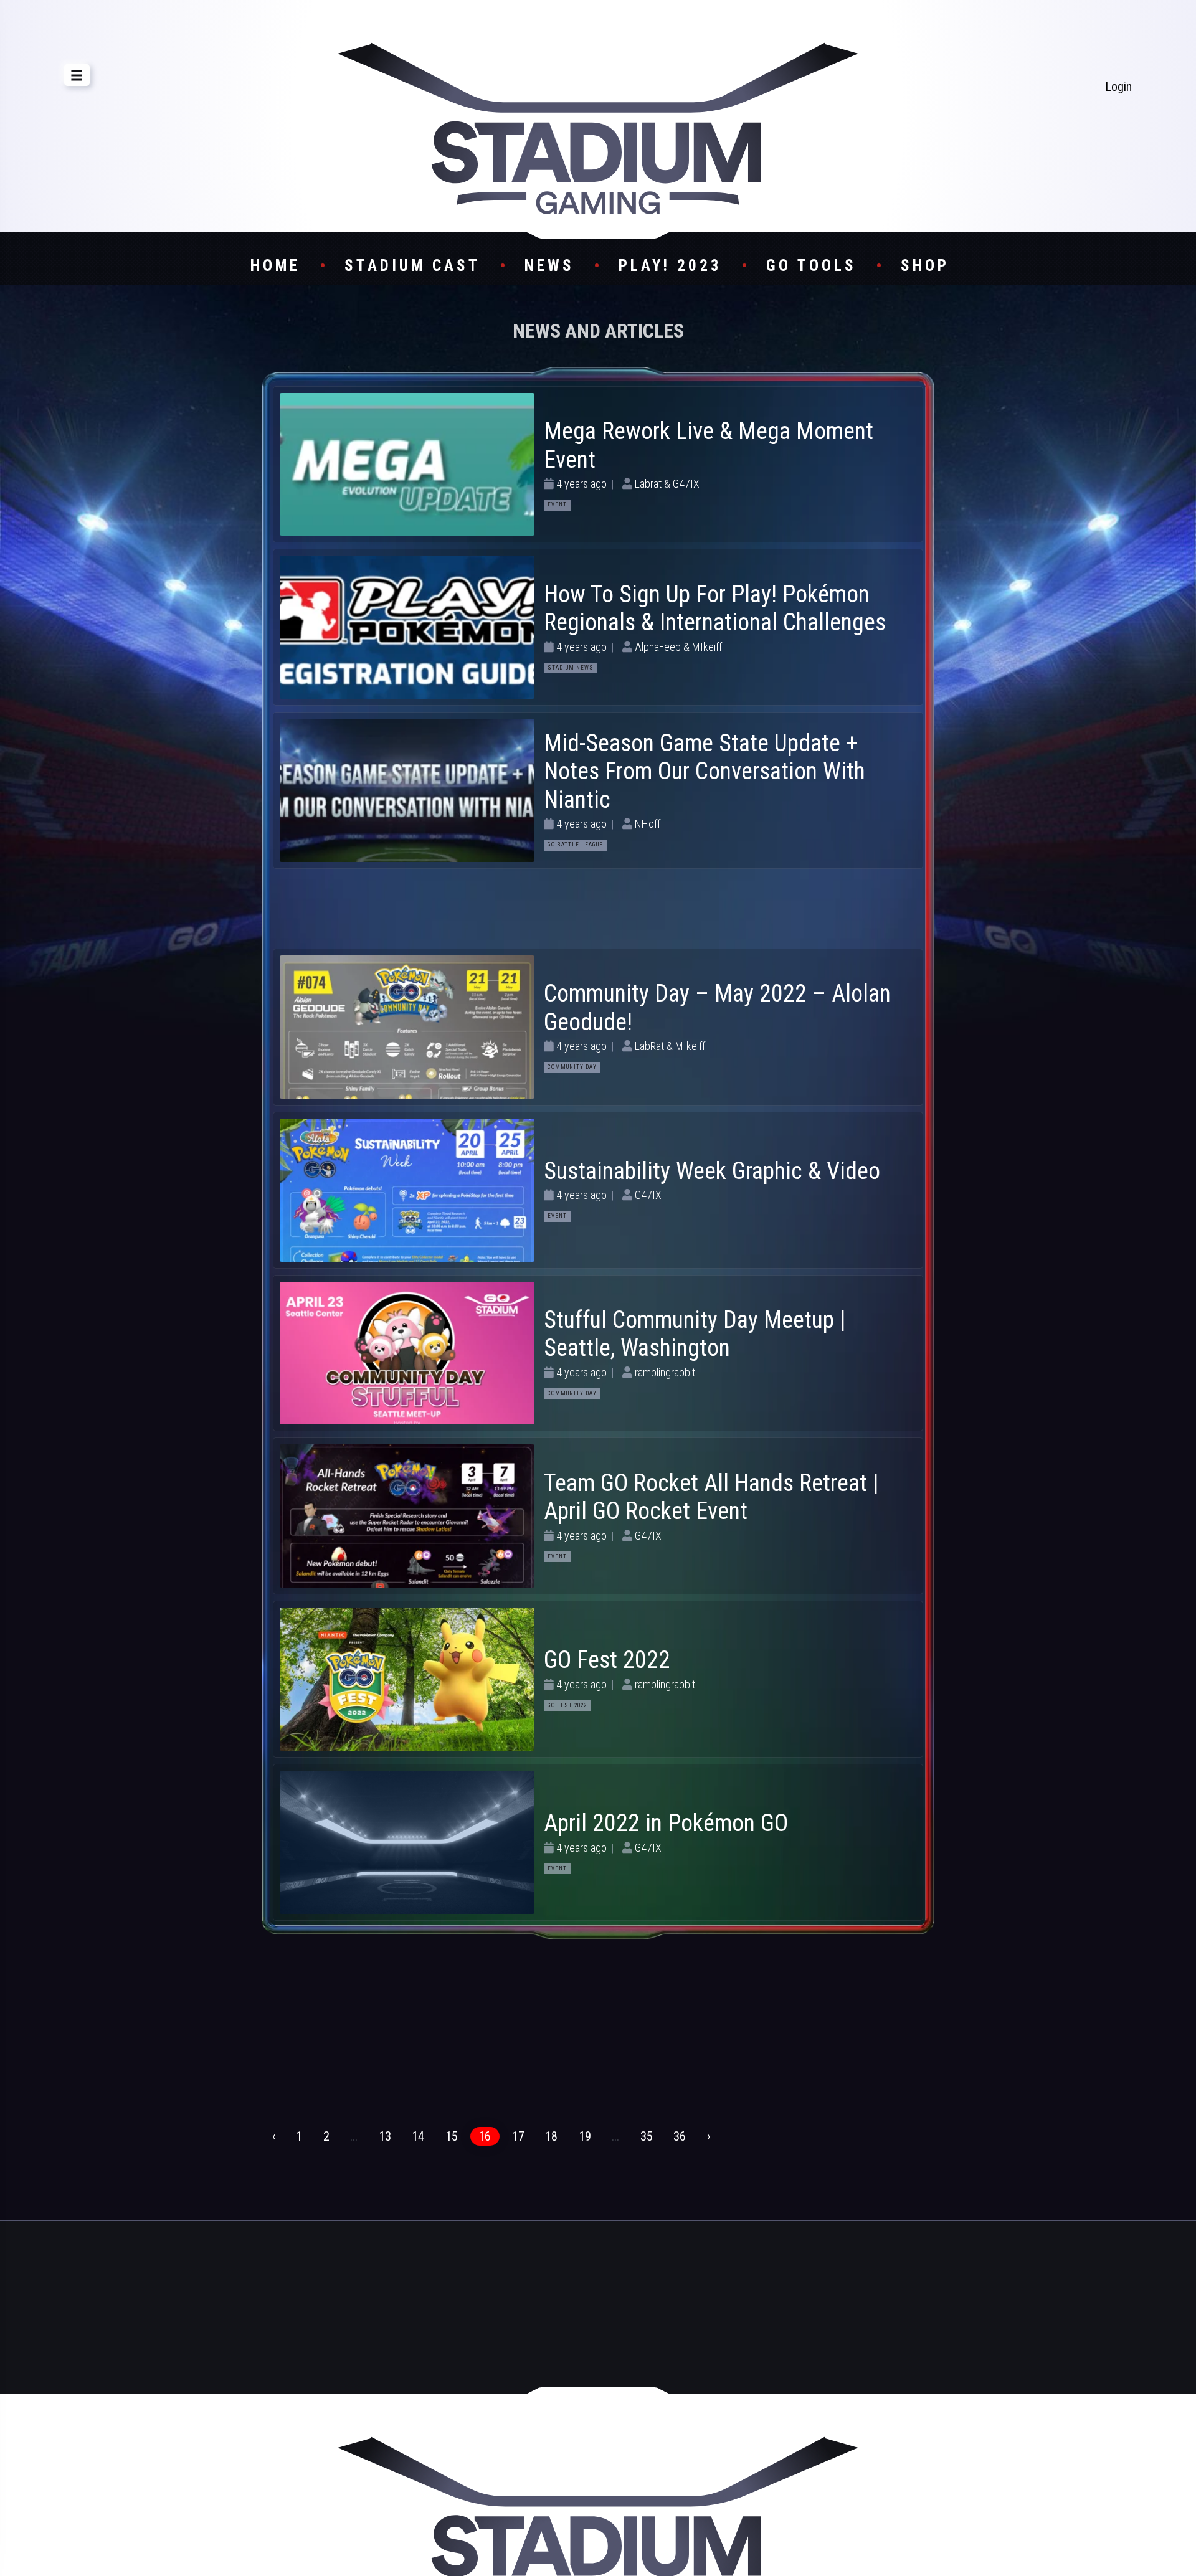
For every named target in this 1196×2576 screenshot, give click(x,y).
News (549, 266)
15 (452, 2136)
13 (385, 2136)
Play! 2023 (670, 266)
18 (551, 2136)
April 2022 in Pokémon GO (666, 1823)
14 (418, 2136)
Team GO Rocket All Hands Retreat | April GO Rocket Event (711, 1497)
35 (647, 2136)
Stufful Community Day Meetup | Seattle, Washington (695, 1334)
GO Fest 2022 (607, 1660)
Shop (925, 266)
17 (518, 2136)
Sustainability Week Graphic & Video (712, 1171)
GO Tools (811, 266)
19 (585, 2136)
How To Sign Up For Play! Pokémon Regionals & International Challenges (715, 608)
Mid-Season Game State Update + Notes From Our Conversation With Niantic (705, 771)
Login (1118, 87)
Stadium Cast (412, 266)
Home (275, 266)
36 (680, 2136)
